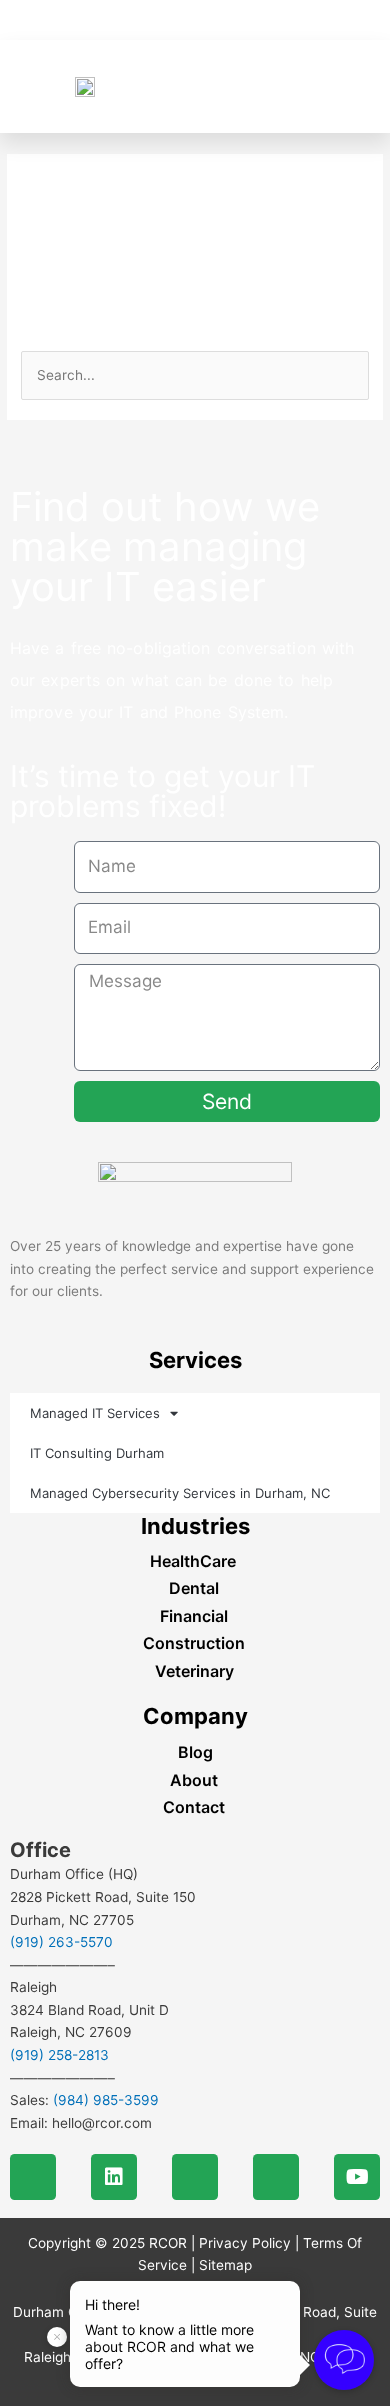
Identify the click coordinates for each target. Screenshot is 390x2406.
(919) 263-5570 (61, 1942)
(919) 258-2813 (59, 2055)
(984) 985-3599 (106, 2100)
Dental (194, 1588)
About (194, 1780)
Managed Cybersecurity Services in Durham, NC (180, 1493)
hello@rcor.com (102, 2123)
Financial (194, 1616)
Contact (194, 1807)
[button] (341, 87)
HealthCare (193, 1561)
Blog (195, 1752)
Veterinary (194, 1671)
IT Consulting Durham (97, 1453)
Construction (194, 1643)
